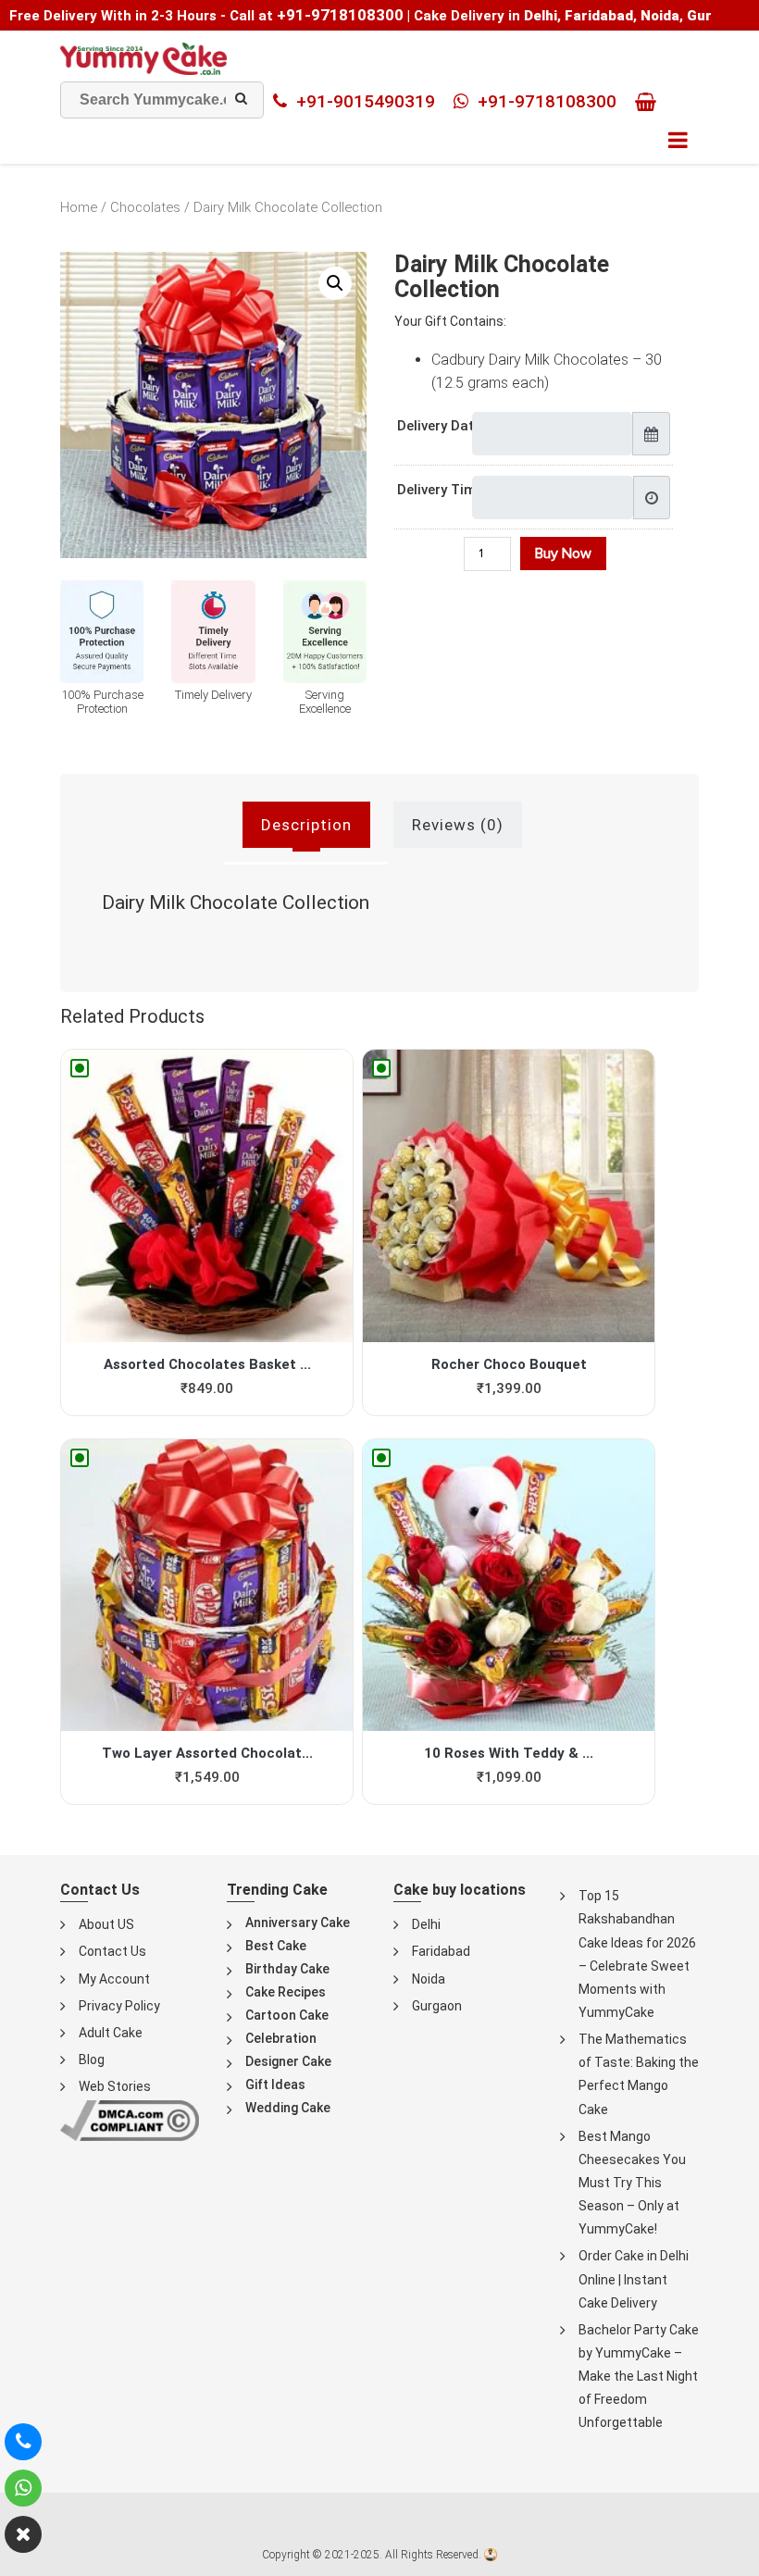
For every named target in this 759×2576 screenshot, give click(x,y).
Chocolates (145, 207)
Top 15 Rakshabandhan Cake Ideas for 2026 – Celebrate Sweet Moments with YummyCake (637, 1954)
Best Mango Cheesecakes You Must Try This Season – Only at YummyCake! (632, 2183)
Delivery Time (441, 490)
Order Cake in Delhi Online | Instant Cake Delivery (634, 2279)
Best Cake (276, 1946)
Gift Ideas (275, 2084)
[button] (335, 283)
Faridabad (441, 1951)
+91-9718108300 (340, 15)
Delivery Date (439, 426)
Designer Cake (288, 2061)
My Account (114, 1979)
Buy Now (563, 554)
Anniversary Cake (298, 1923)
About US (106, 1924)
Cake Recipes (286, 1992)
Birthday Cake (287, 1969)
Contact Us (112, 1951)
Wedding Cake (288, 2108)
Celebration (281, 2038)
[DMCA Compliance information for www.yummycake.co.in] (130, 2119)
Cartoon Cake (287, 2015)
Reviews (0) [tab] (458, 825)
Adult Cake (111, 2033)
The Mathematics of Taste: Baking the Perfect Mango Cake (639, 2074)
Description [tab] (306, 825)
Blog (92, 2060)
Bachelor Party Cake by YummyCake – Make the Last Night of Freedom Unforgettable (639, 2377)
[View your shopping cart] (650, 102)
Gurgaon (437, 2006)
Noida (429, 1979)
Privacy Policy (119, 2006)
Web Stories (115, 2086)
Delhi (426, 1924)
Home (79, 207)
